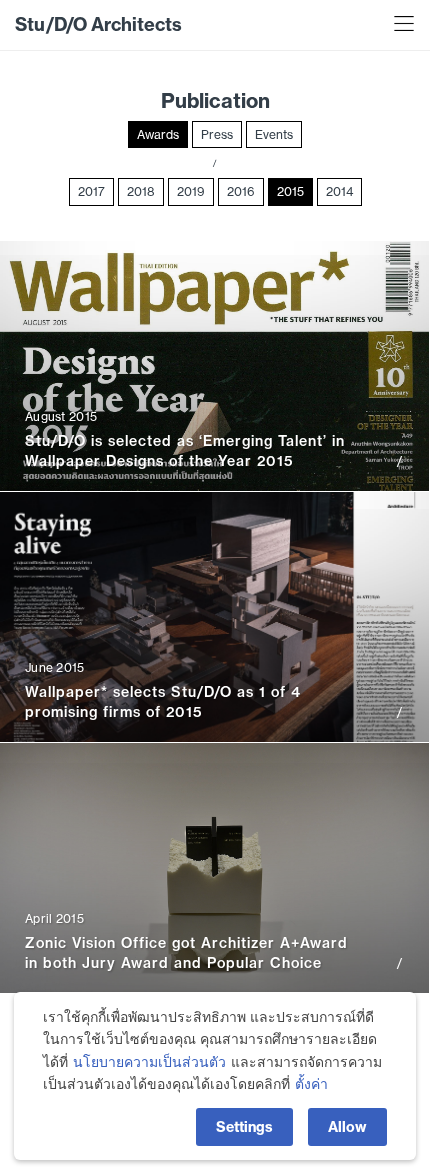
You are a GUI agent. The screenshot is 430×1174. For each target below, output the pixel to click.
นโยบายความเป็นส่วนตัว (149, 1062)
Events (274, 134)
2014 (339, 191)
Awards (158, 134)
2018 (141, 191)
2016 (241, 191)
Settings (244, 1127)
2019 (191, 191)
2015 (290, 191)
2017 (91, 191)
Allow (347, 1127)
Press (217, 134)
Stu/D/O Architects (98, 24)
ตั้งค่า (311, 1084)
